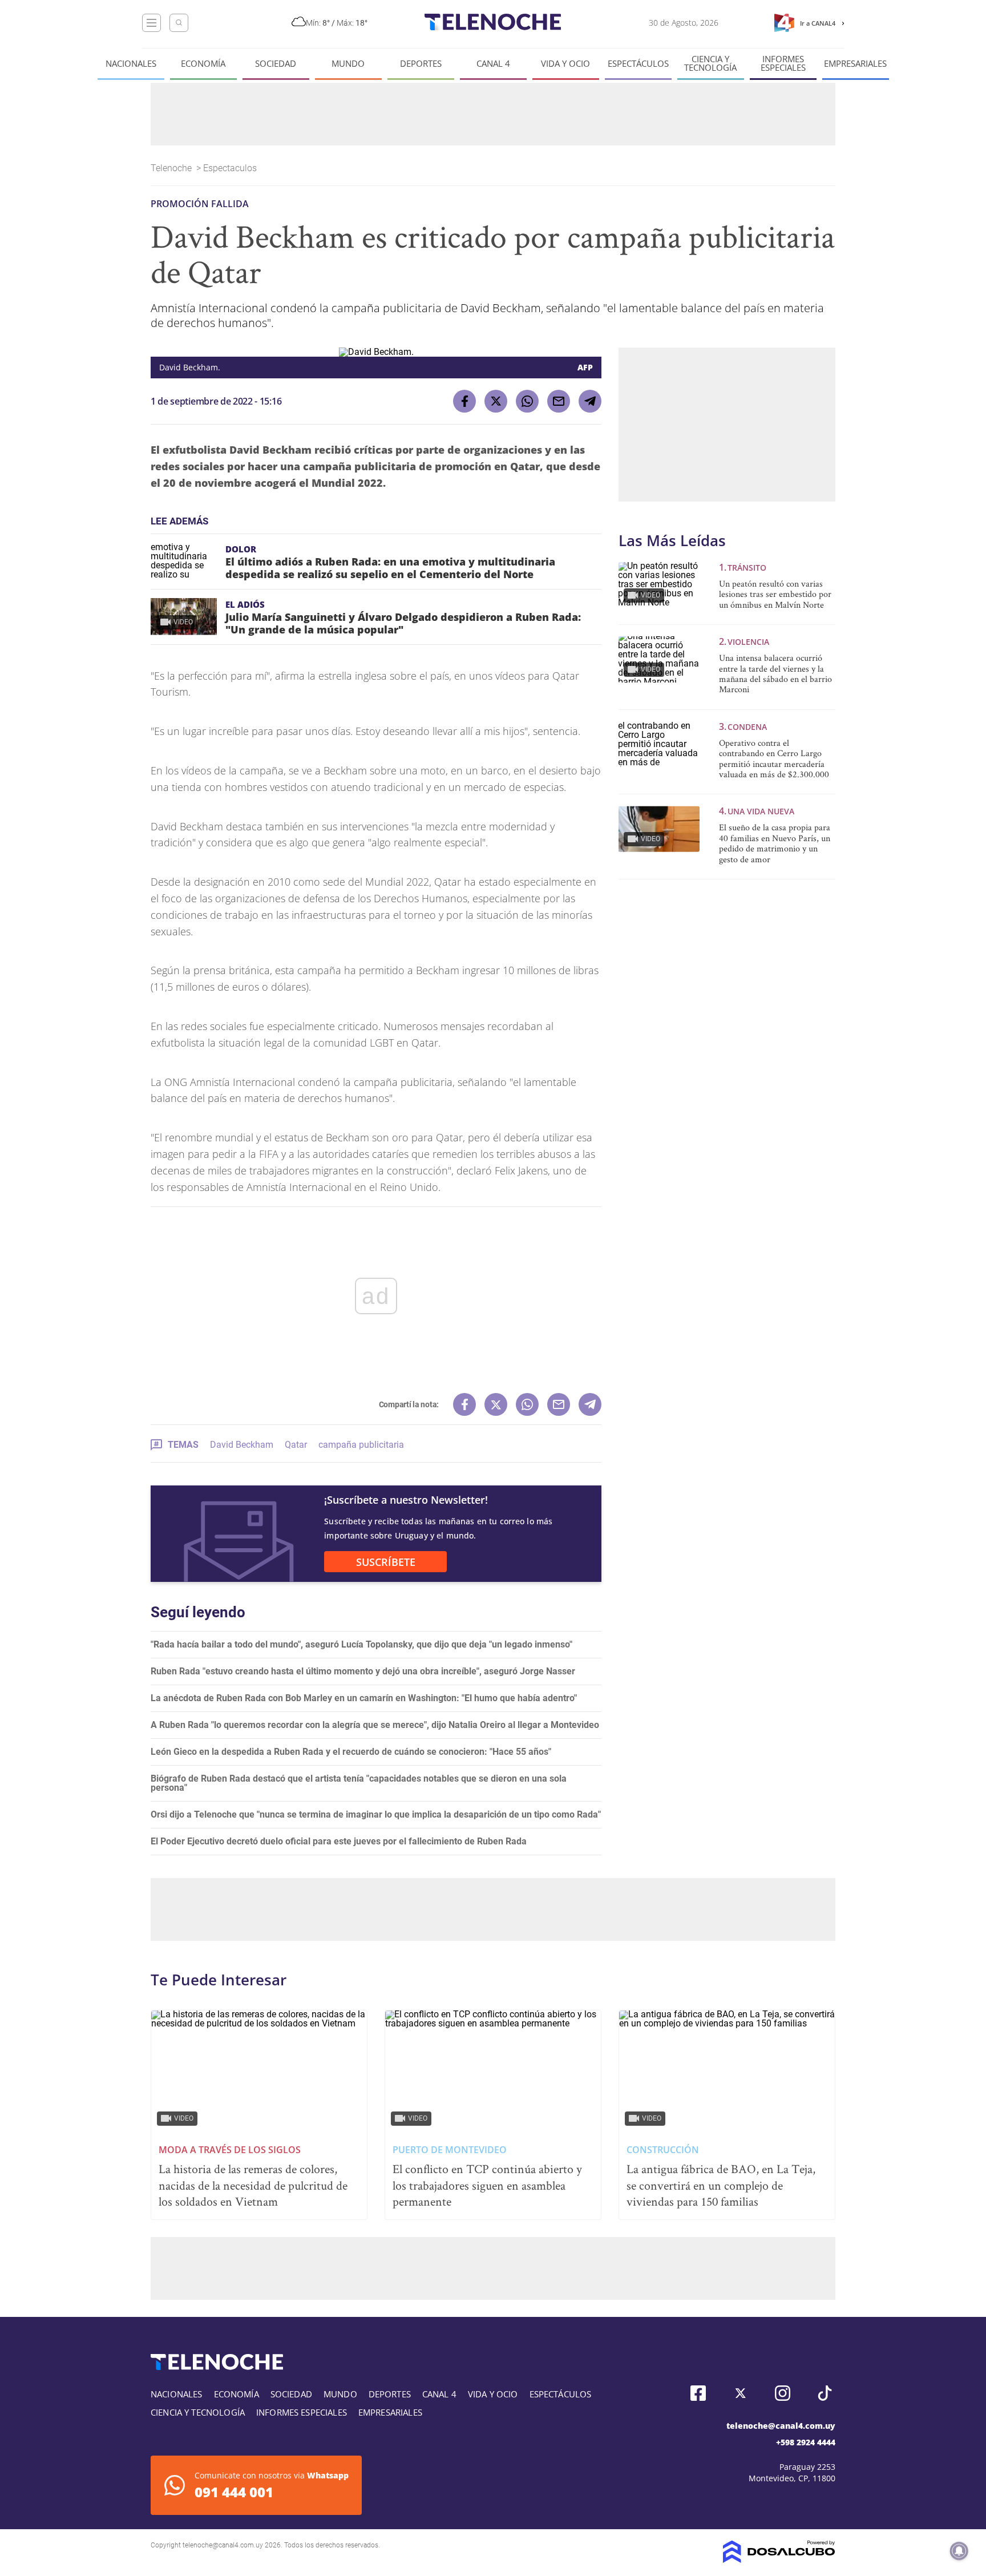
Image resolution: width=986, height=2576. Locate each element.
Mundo (348, 64)
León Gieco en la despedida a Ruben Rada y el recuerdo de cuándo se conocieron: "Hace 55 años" (351, 1752)
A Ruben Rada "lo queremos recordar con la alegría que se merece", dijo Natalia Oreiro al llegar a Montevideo (375, 1725)
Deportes (421, 64)
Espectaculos (231, 168)
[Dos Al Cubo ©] (779, 2560)
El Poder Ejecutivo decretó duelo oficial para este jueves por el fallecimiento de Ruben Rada (339, 1841)
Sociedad (276, 64)
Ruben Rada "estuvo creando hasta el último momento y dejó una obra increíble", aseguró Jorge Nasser (363, 1671)
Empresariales (855, 64)
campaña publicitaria (361, 1445)
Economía (203, 64)
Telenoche (172, 168)
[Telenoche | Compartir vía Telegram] (590, 401)
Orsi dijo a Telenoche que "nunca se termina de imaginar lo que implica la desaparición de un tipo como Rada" (376, 1814)
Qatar (296, 1445)
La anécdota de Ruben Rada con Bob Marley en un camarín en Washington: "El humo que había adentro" (364, 1698)
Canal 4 (493, 64)
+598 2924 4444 (806, 2442)
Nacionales (131, 64)
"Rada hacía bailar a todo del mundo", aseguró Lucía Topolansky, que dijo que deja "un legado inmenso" (361, 1644)
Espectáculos (638, 64)
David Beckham (242, 1445)
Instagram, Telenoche (783, 2393)
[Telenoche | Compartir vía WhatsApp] (527, 401)
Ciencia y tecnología (710, 63)
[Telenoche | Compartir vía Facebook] (464, 401)
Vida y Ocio (565, 64)
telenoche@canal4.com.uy (781, 2426)
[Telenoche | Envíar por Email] (559, 401)
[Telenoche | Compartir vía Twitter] (496, 401)
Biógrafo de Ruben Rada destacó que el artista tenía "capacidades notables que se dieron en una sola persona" (359, 1783)
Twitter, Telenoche (740, 2393)
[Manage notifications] (959, 2551)
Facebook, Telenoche (698, 2393)
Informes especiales (783, 63)
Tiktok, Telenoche (825, 2393)
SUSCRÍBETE (386, 1562)
